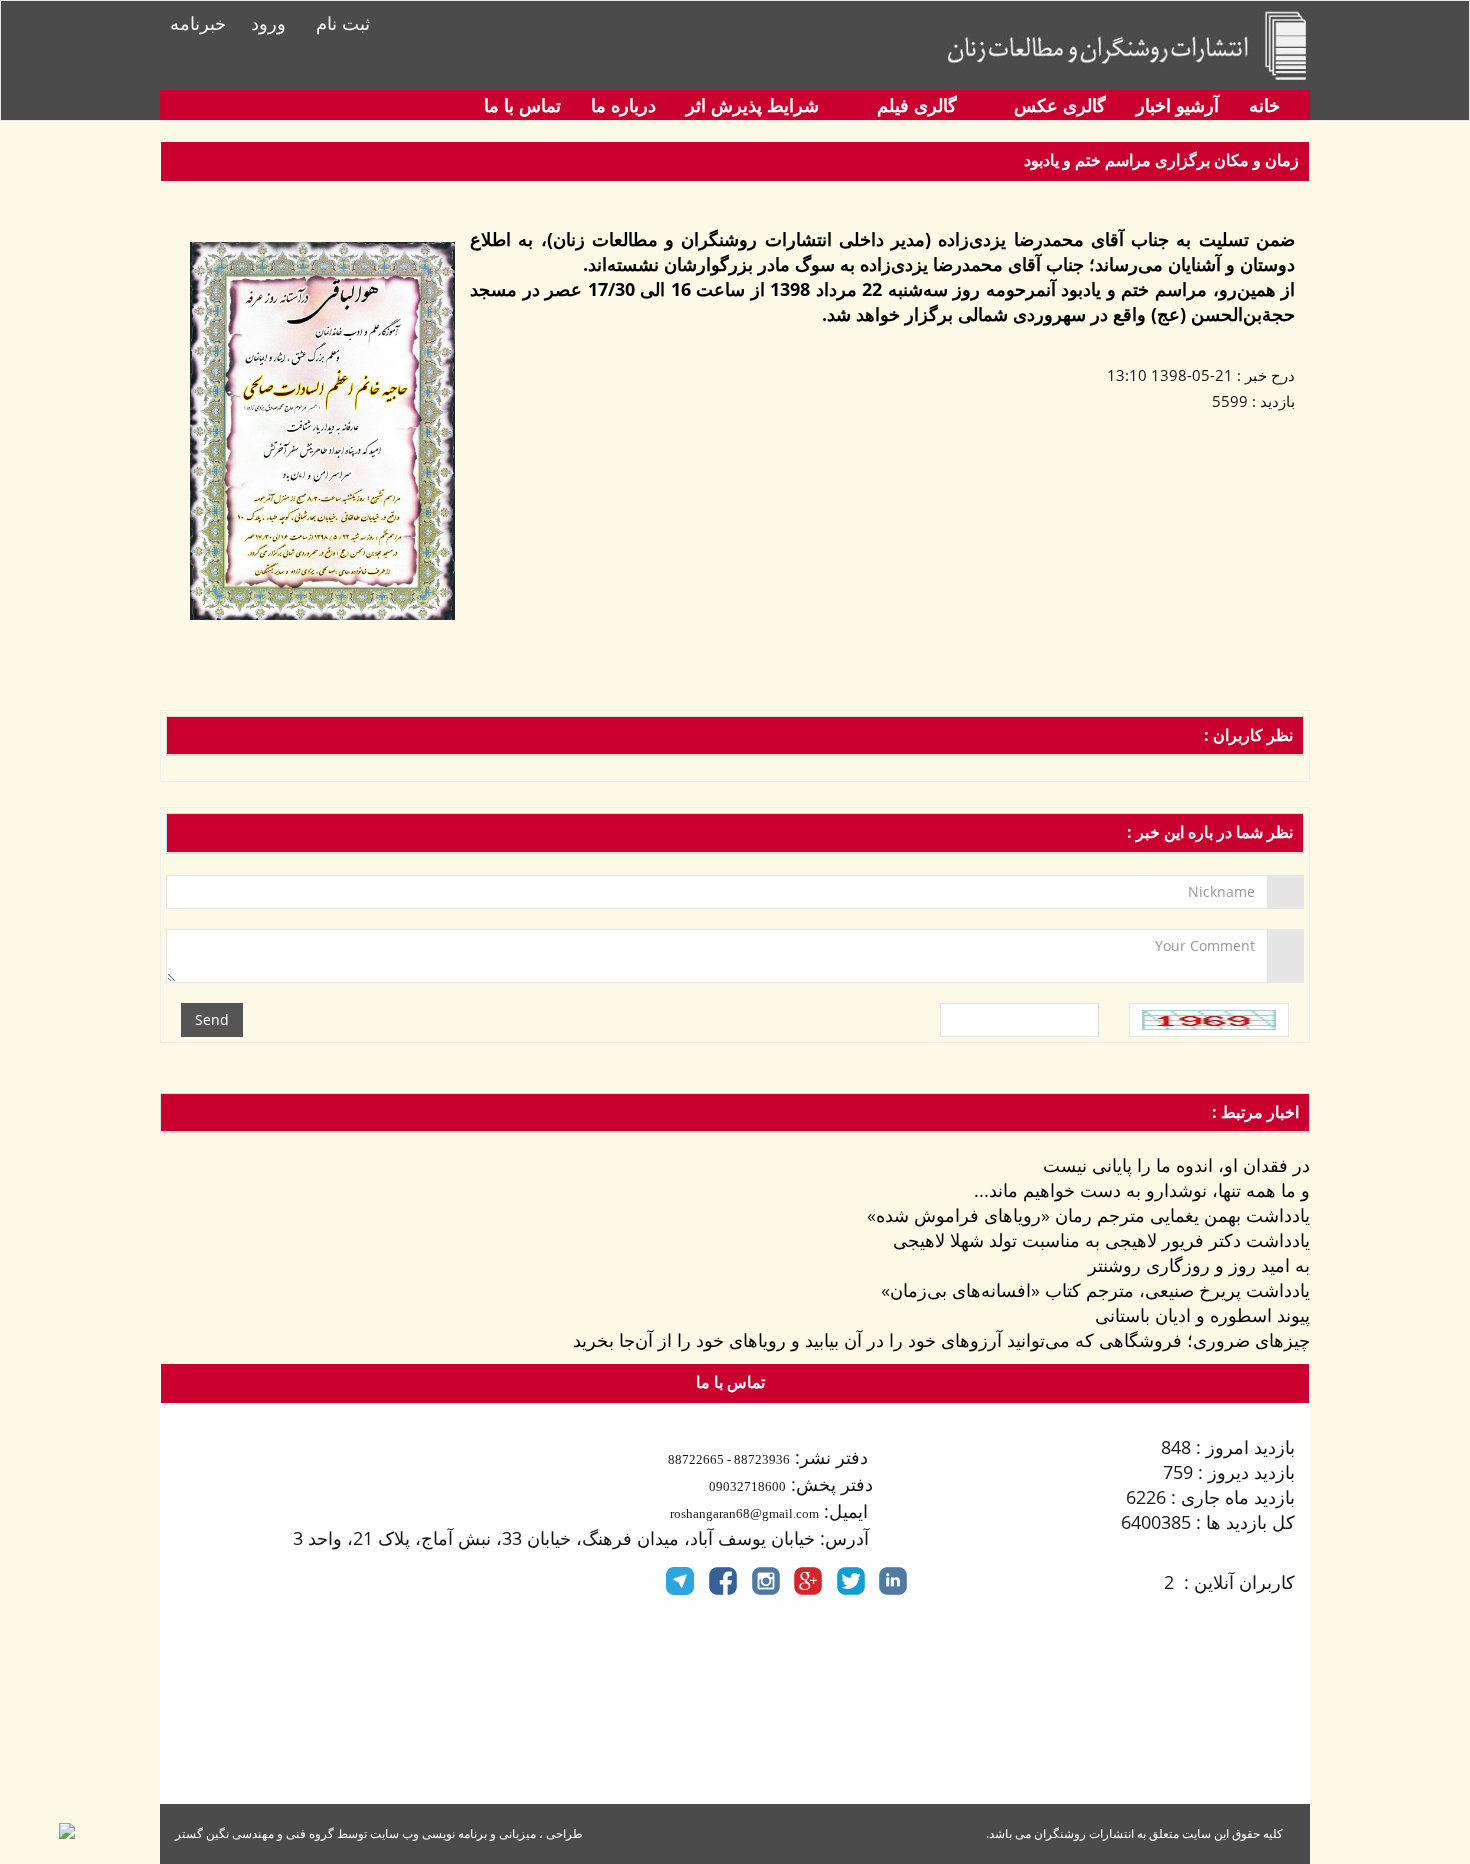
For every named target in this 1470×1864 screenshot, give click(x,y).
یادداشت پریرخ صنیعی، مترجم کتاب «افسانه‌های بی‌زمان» (1095, 1290)
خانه (1264, 105)
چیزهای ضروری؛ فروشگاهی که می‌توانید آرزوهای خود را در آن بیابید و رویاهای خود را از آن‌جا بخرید (941, 1340)
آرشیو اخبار (1177, 105)
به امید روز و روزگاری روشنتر (1199, 1265)
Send (212, 1019)
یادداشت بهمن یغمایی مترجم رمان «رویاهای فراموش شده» (1088, 1215)
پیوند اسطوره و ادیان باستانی (1202, 1315)
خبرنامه (198, 23)
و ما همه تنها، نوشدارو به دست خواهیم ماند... (1142, 1190)
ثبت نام (343, 23)
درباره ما (623, 105)
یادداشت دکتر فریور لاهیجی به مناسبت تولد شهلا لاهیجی (1101, 1240)
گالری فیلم (914, 105)
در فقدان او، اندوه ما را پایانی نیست (1176, 1165)
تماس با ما (522, 105)
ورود (268, 23)
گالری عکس (1057, 105)
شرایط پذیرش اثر (752, 105)
